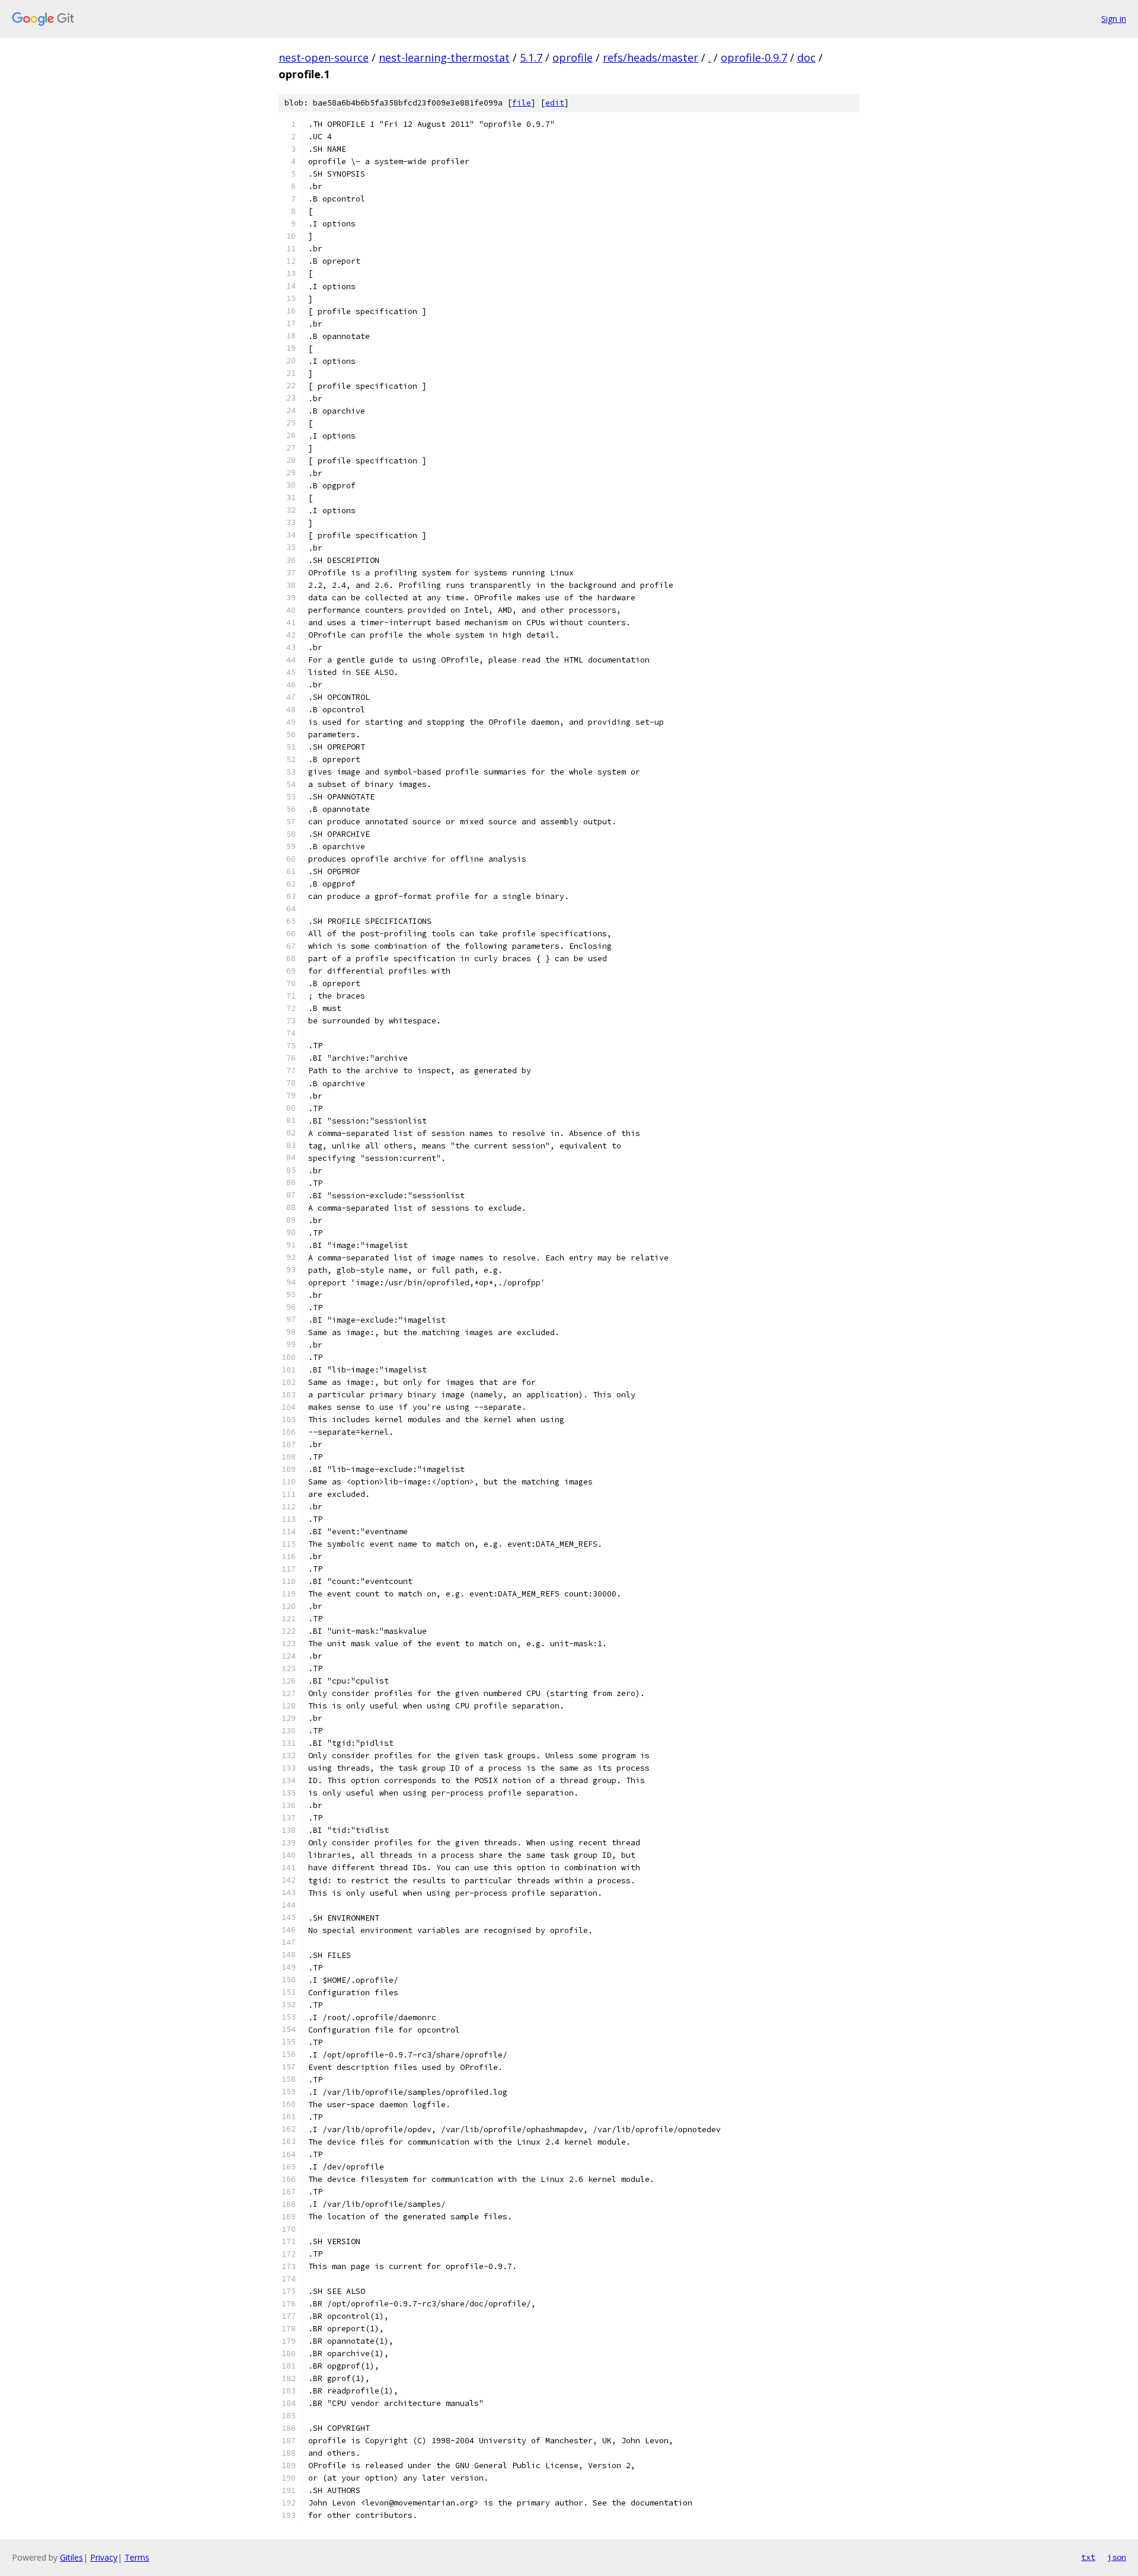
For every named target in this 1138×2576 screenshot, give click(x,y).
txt (1088, 2557)
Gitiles (71, 2557)
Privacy (104, 2557)
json (1117, 2557)
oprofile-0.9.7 (754, 57)
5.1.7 (531, 57)
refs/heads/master (650, 57)
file (522, 103)
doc (806, 57)
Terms (137, 2557)
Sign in (1114, 19)
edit (555, 103)
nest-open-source (324, 57)
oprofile (573, 57)
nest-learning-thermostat (444, 57)
